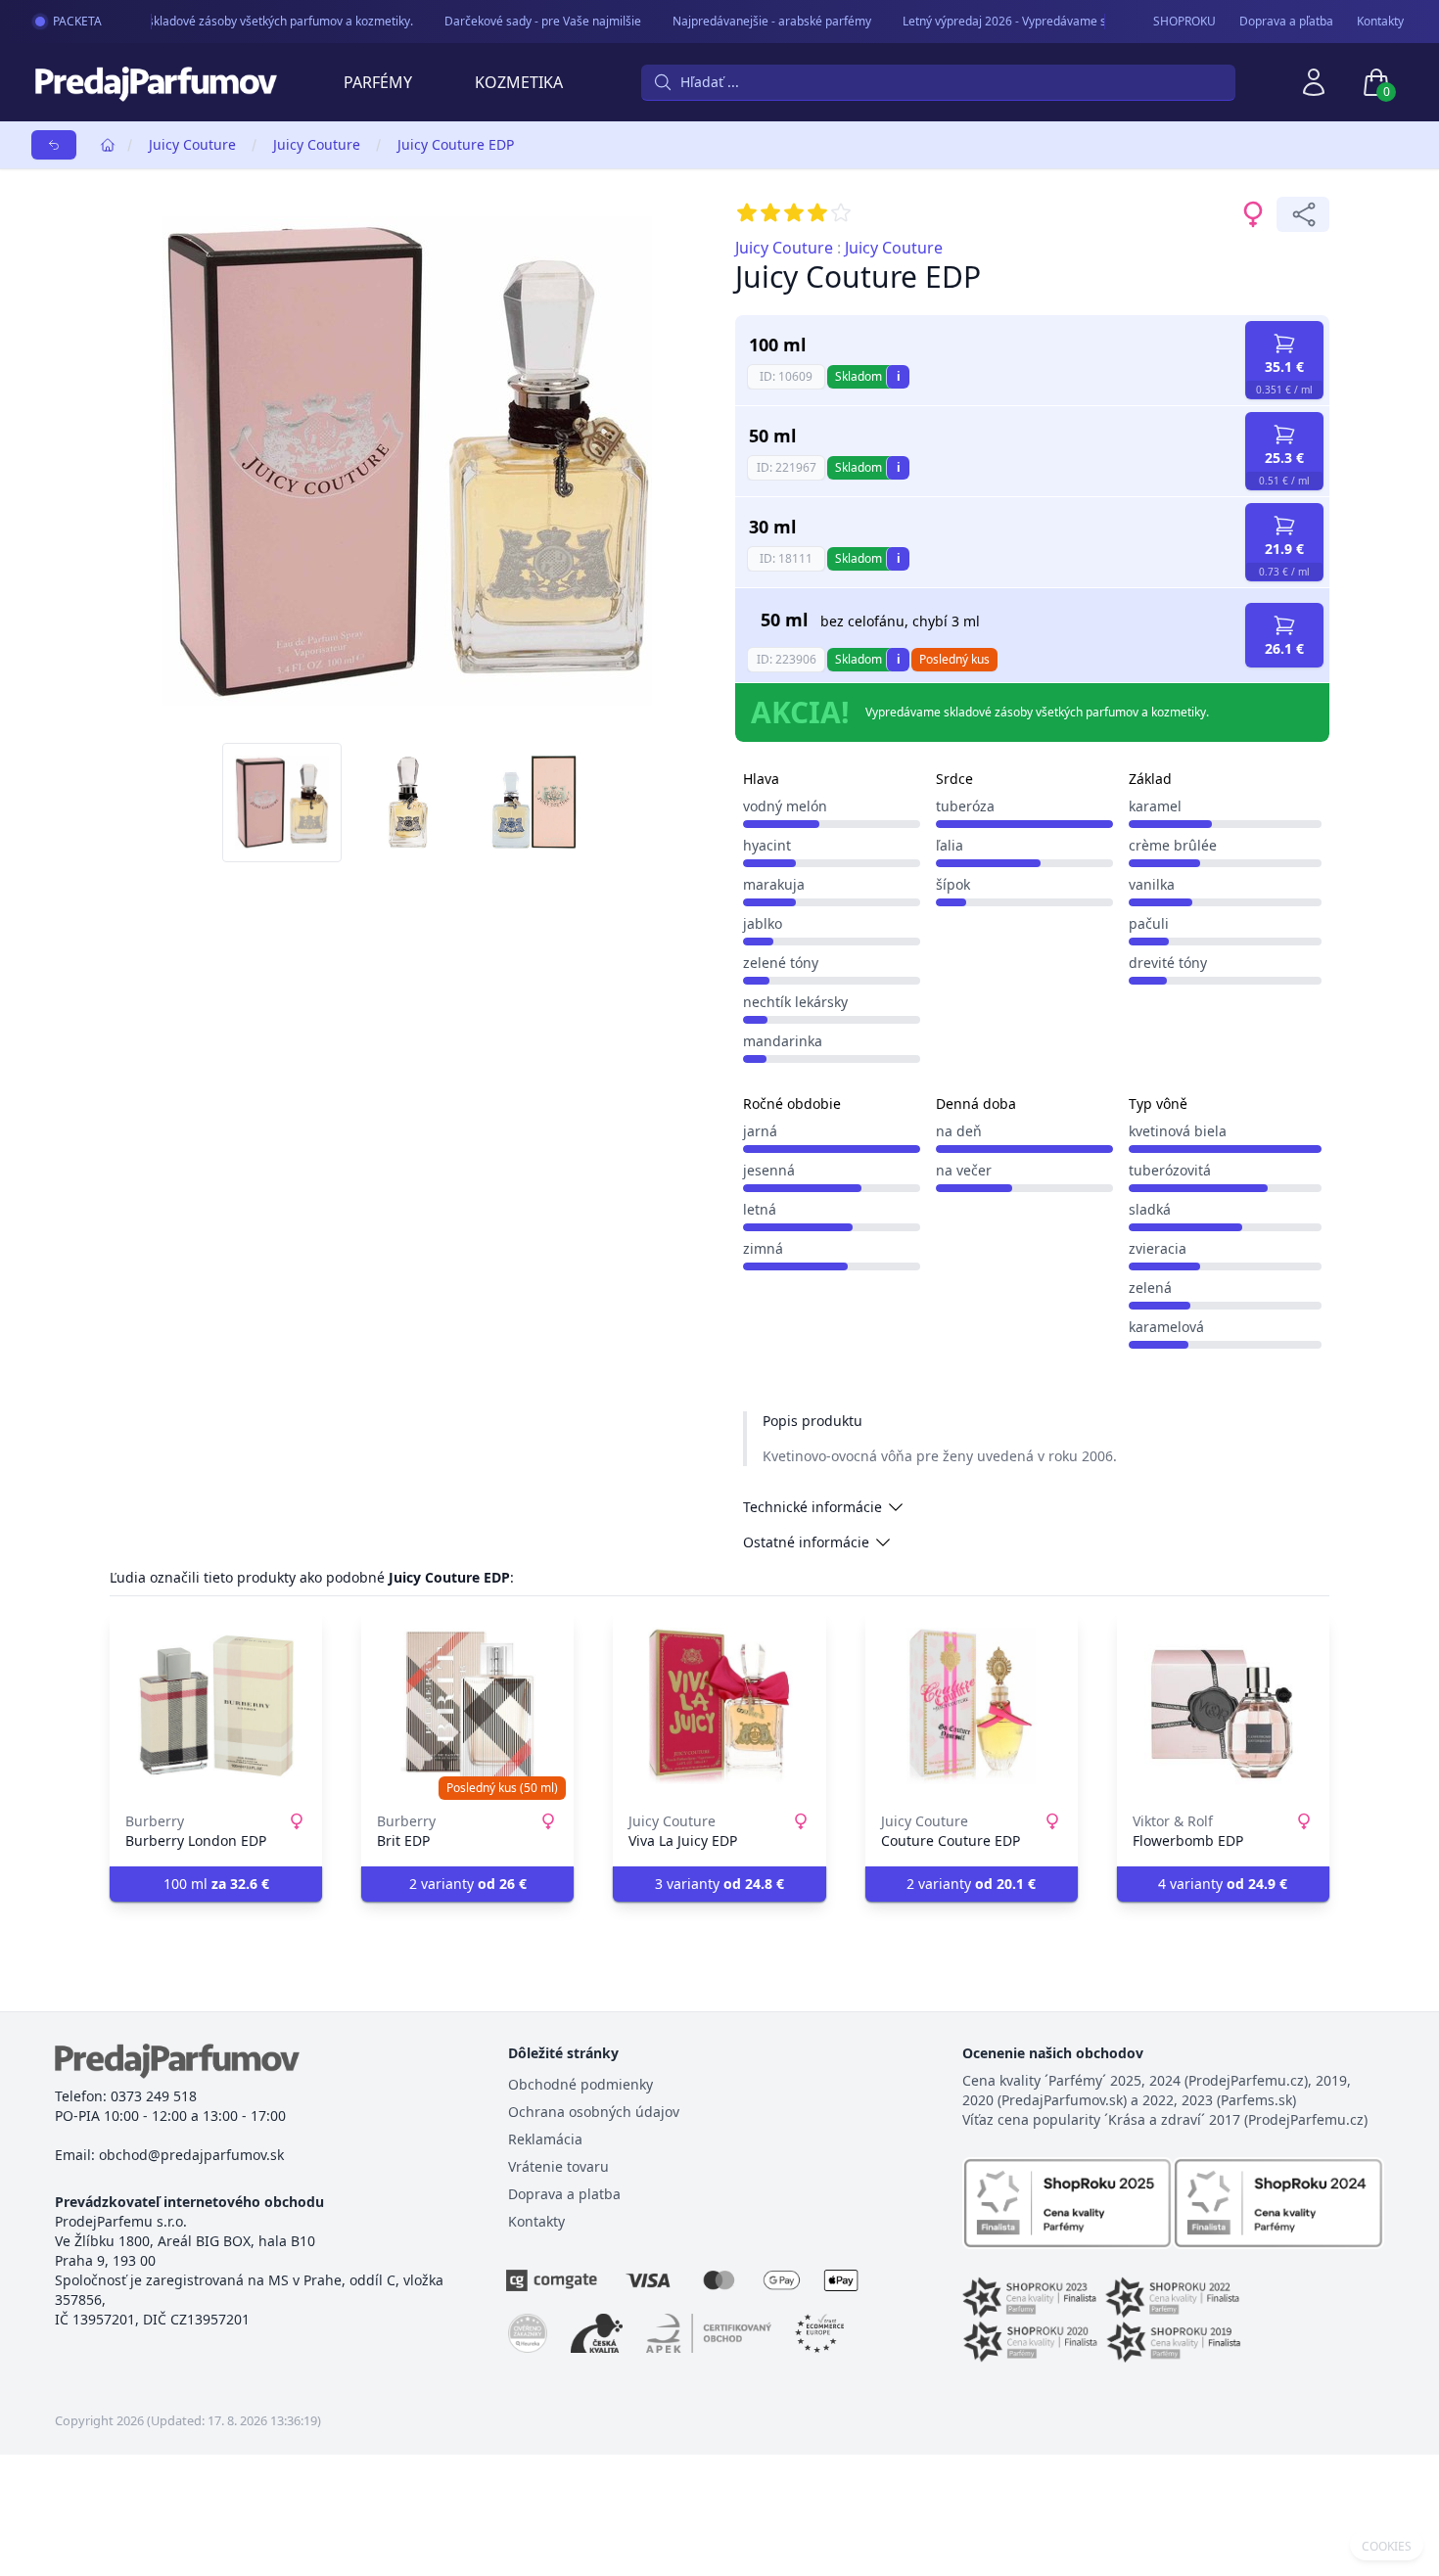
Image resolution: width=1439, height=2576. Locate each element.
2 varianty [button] (468, 1884)
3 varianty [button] (719, 1884)
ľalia (950, 845)
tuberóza (965, 806)
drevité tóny (1168, 963)
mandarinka (783, 1041)
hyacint (767, 845)
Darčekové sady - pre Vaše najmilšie (526, 21)
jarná (760, 1131)
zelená (1150, 1288)
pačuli (1149, 923)
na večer (964, 1170)
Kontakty (1380, 22)
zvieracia (1158, 1248)
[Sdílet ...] (1303, 214)
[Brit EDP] (467, 1706)
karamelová (1166, 1327)
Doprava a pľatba (1286, 22)
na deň (959, 1131)
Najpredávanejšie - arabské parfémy (755, 21)
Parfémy (378, 82)
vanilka (1152, 884)
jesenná (769, 1170)
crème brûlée (1173, 845)
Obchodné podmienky (580, 2084)
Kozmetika (519, 82)
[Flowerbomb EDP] (1223, 1706)
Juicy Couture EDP (456, 144)
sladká (1150, 1209)
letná (760, 1209)
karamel (1155, 806)
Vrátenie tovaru (558, 2166)
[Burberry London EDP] (216, 1706)
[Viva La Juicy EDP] (719, 1706)
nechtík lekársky (795, 1002)
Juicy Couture (192, 144)
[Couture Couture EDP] (972, 1706)
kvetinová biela (1178, 1131)
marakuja (774, 884)
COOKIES (1387, 2547)
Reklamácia (545, 2139)
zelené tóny (781, 963)
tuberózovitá (1170, 1170)
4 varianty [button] (1223, 1884)
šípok (953, 884)
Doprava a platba (564, 2194)
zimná (763, 1248)
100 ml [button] (216, 1884)
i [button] (899, 376)
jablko (763, 923)
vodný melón (785, 806)
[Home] (108, 145)
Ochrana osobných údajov (594, 2112)
